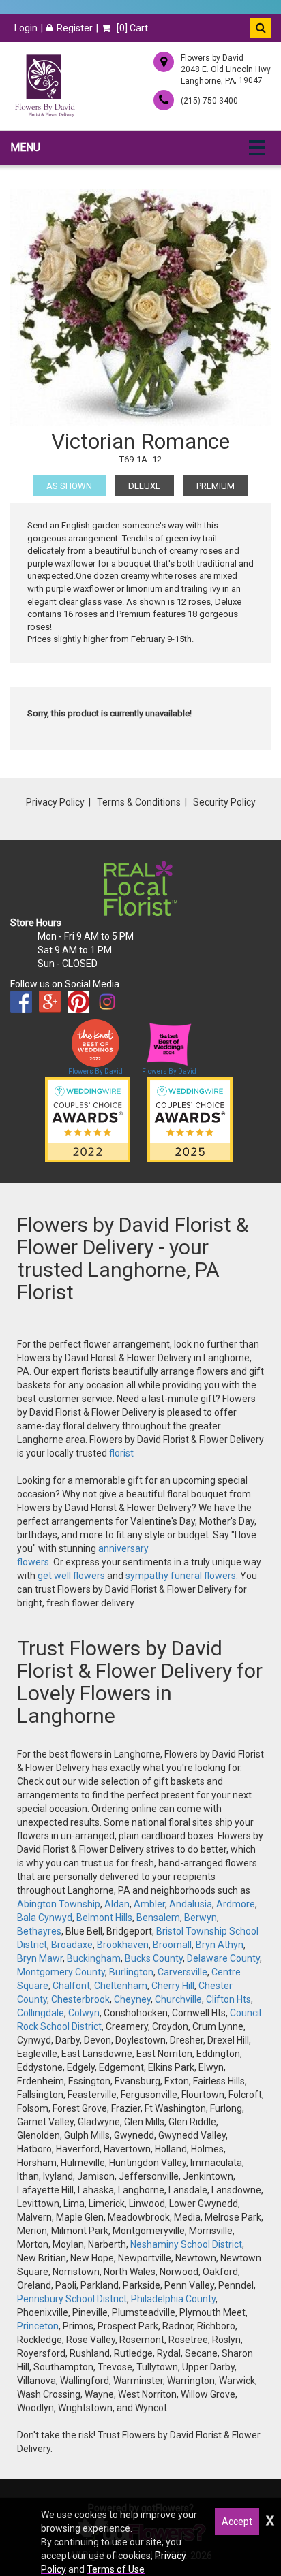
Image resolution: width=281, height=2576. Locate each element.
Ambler (149, 1904)
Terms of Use (116, 2569)
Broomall (172, 1945)
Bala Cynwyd (45, 1918)
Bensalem (158, 1918)
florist (121, 1453)
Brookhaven (123, 1945)
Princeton (38, 2326)
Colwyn (84, 2013)
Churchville (178, 1999)
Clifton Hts (228, 1999)
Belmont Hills (104, 1918)
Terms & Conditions (139, 802)
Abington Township (59, 1904)
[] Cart (131, 28)
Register (75, 28)
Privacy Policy (55, 802)
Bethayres (39, 1931)
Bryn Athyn (220, 1945)
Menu (25, 147)
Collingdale (41, 2013)
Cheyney (132, 1999)
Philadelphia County (173, 2299)
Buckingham (94, 1958)
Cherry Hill (173, 1986)
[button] (261, 28)
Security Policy (224, 802)
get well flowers (71, 1576)
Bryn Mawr (40, 1958)
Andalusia (191, 1904)
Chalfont (71, 1986)
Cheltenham (121, 1986)
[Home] (44, 86)
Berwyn (201, 1918)
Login (26, 28)
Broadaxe (72, 1945)
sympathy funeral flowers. (183, 1576)
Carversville (182, 1972)
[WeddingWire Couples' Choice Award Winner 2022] (88, 1119)
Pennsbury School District (72, 2299)
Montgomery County (61, 1972)
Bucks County (154, 1958)
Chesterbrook (80, 1999)
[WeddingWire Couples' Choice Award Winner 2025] (190, 1119)
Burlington (131, 1972)
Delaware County (223, 1958)
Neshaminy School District (186, 2244)
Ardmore (236, 1904)
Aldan (117, 1904)
